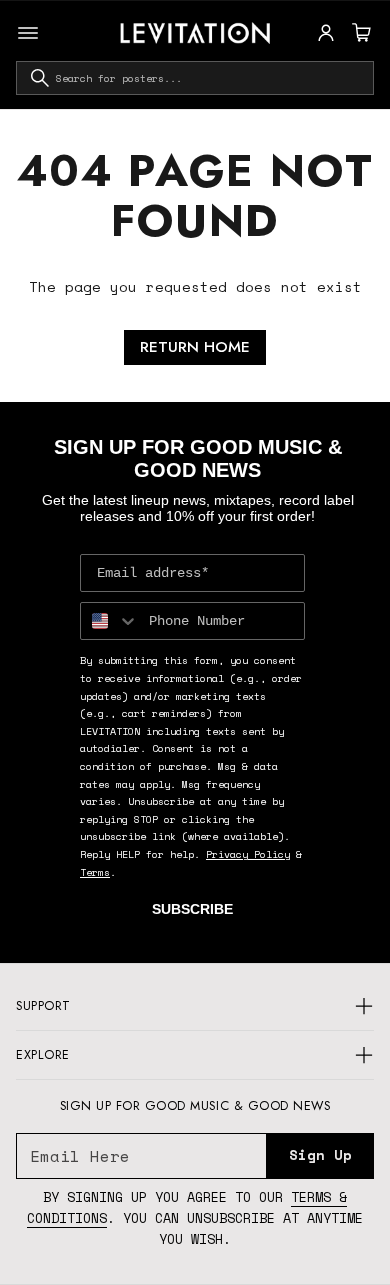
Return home (195, 347)
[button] (359, 33)
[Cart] (359, 33)
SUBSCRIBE (192, 909)
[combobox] (195, 78)
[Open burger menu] (28, 33)
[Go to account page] (326, 33)
